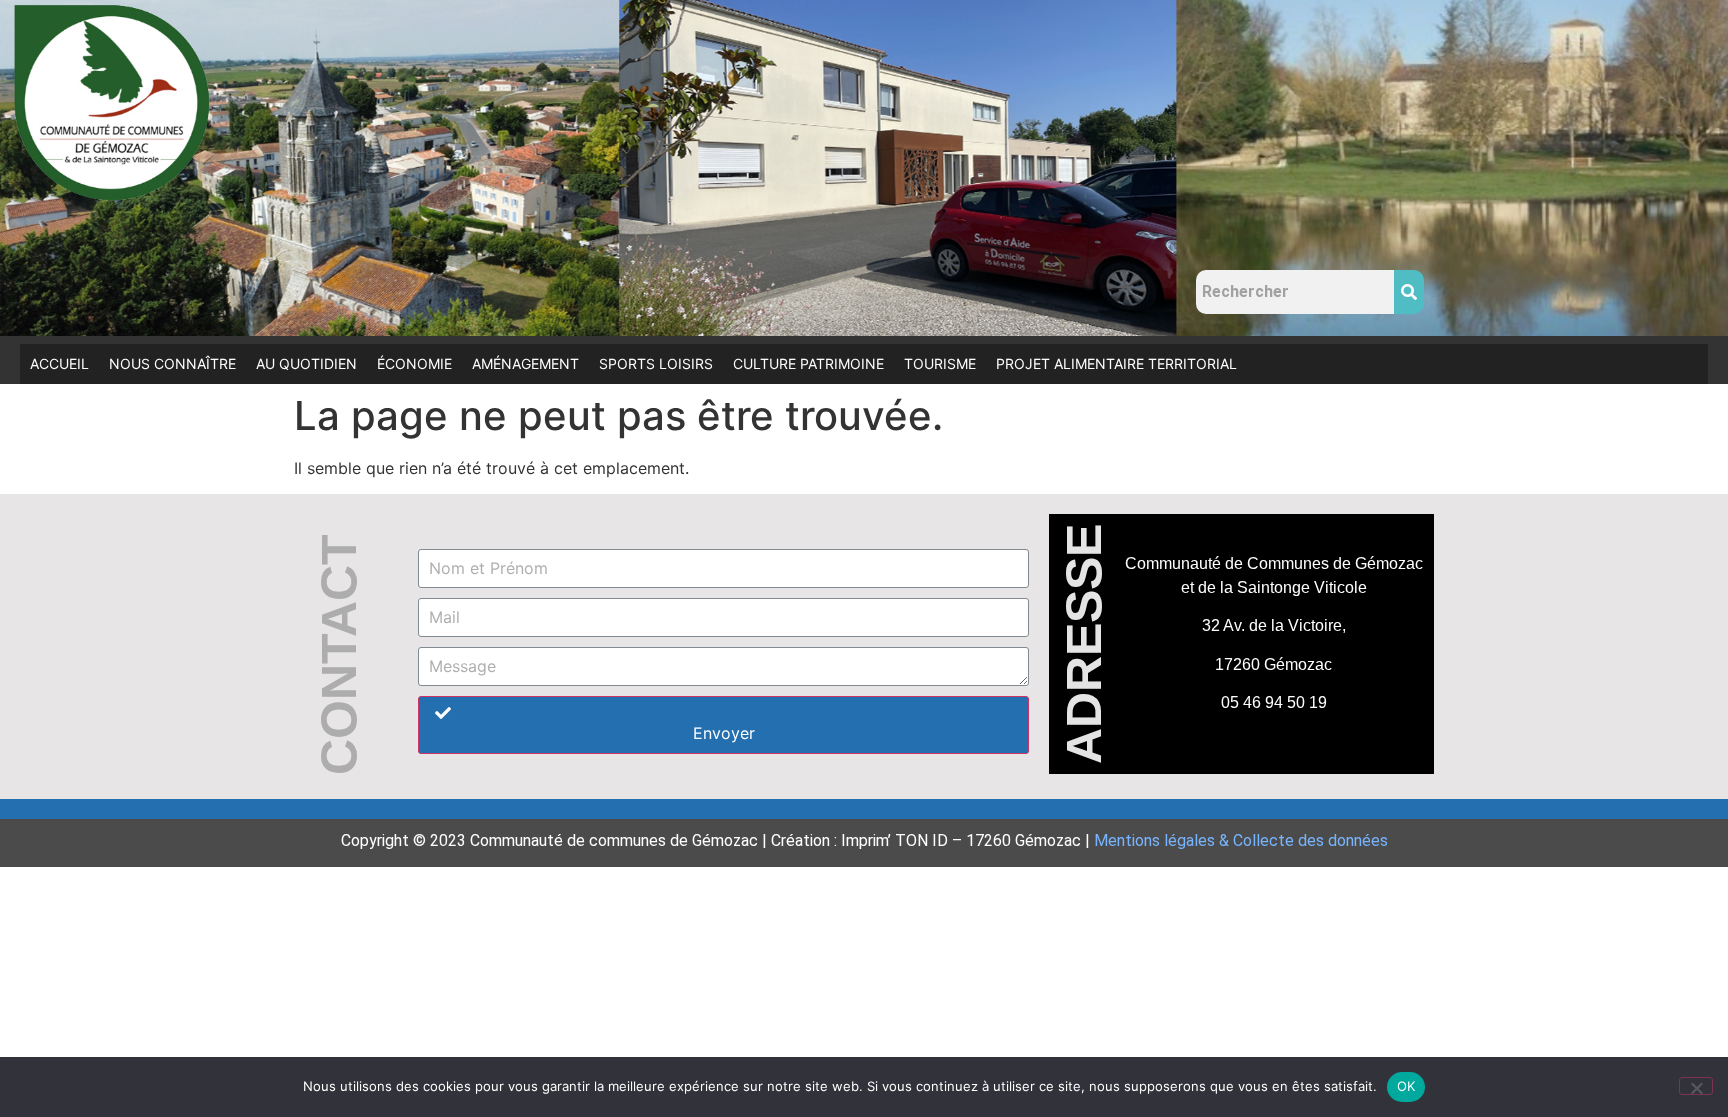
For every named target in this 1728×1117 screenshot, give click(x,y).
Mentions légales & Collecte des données (1241, 840)
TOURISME (940, 363)
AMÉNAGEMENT (525, 363)
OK (1406, 1086)
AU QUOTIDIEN (306, 363)
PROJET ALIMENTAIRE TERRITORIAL (1116, 363)
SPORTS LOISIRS (656, 363)
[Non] (1696, 1086)
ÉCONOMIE (414, 363)
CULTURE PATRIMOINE (808, 363)
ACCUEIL (59, 363)
